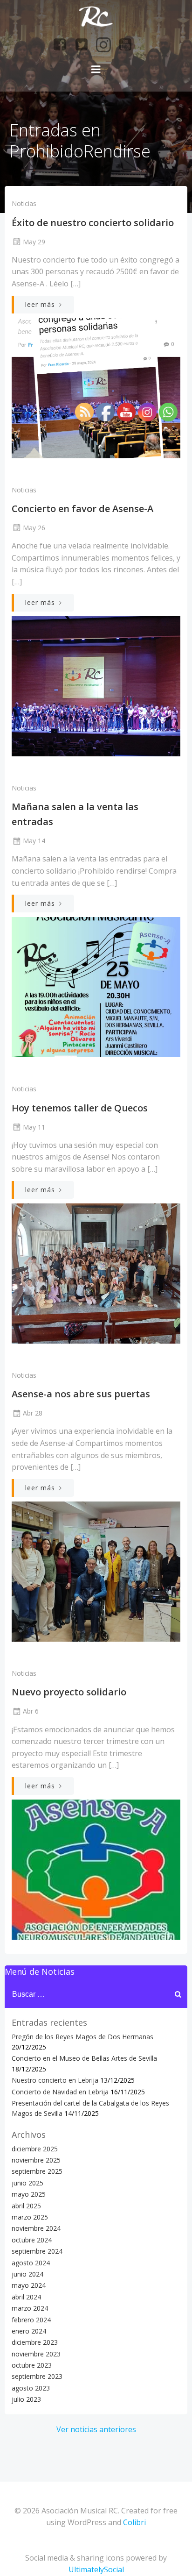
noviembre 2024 (36, 2228)
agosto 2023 (31, 2388)
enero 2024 (29, 2331)
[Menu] (96, 70)
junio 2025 (27, 2183)
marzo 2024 (30, 2308)
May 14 (34, 841)
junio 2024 (27, 2274)
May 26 (34, 528)
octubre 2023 (32, 2365)
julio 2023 (26, 2399)
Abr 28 (33, 1413)
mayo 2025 (29, 2194)
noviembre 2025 (36, 2160)
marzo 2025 (30, 2217)
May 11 (34, 1127)
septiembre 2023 (37, 2376)
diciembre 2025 (35, 2149)
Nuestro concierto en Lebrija (55, 2080)
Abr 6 (31, 1711)
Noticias (24, 203)
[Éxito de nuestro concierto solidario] (96, 387)
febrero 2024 (31, 2320)
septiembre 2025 (37, 2171)
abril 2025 (26, 2206)
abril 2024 (26, 2297)
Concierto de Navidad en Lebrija (60, 2092)
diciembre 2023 (35, 2342)
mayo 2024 (29, 2285)
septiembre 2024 (37, 2251)
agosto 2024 (31, 2263)
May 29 (34, 242)
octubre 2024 (32, 2240)
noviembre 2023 (36, 2354)
